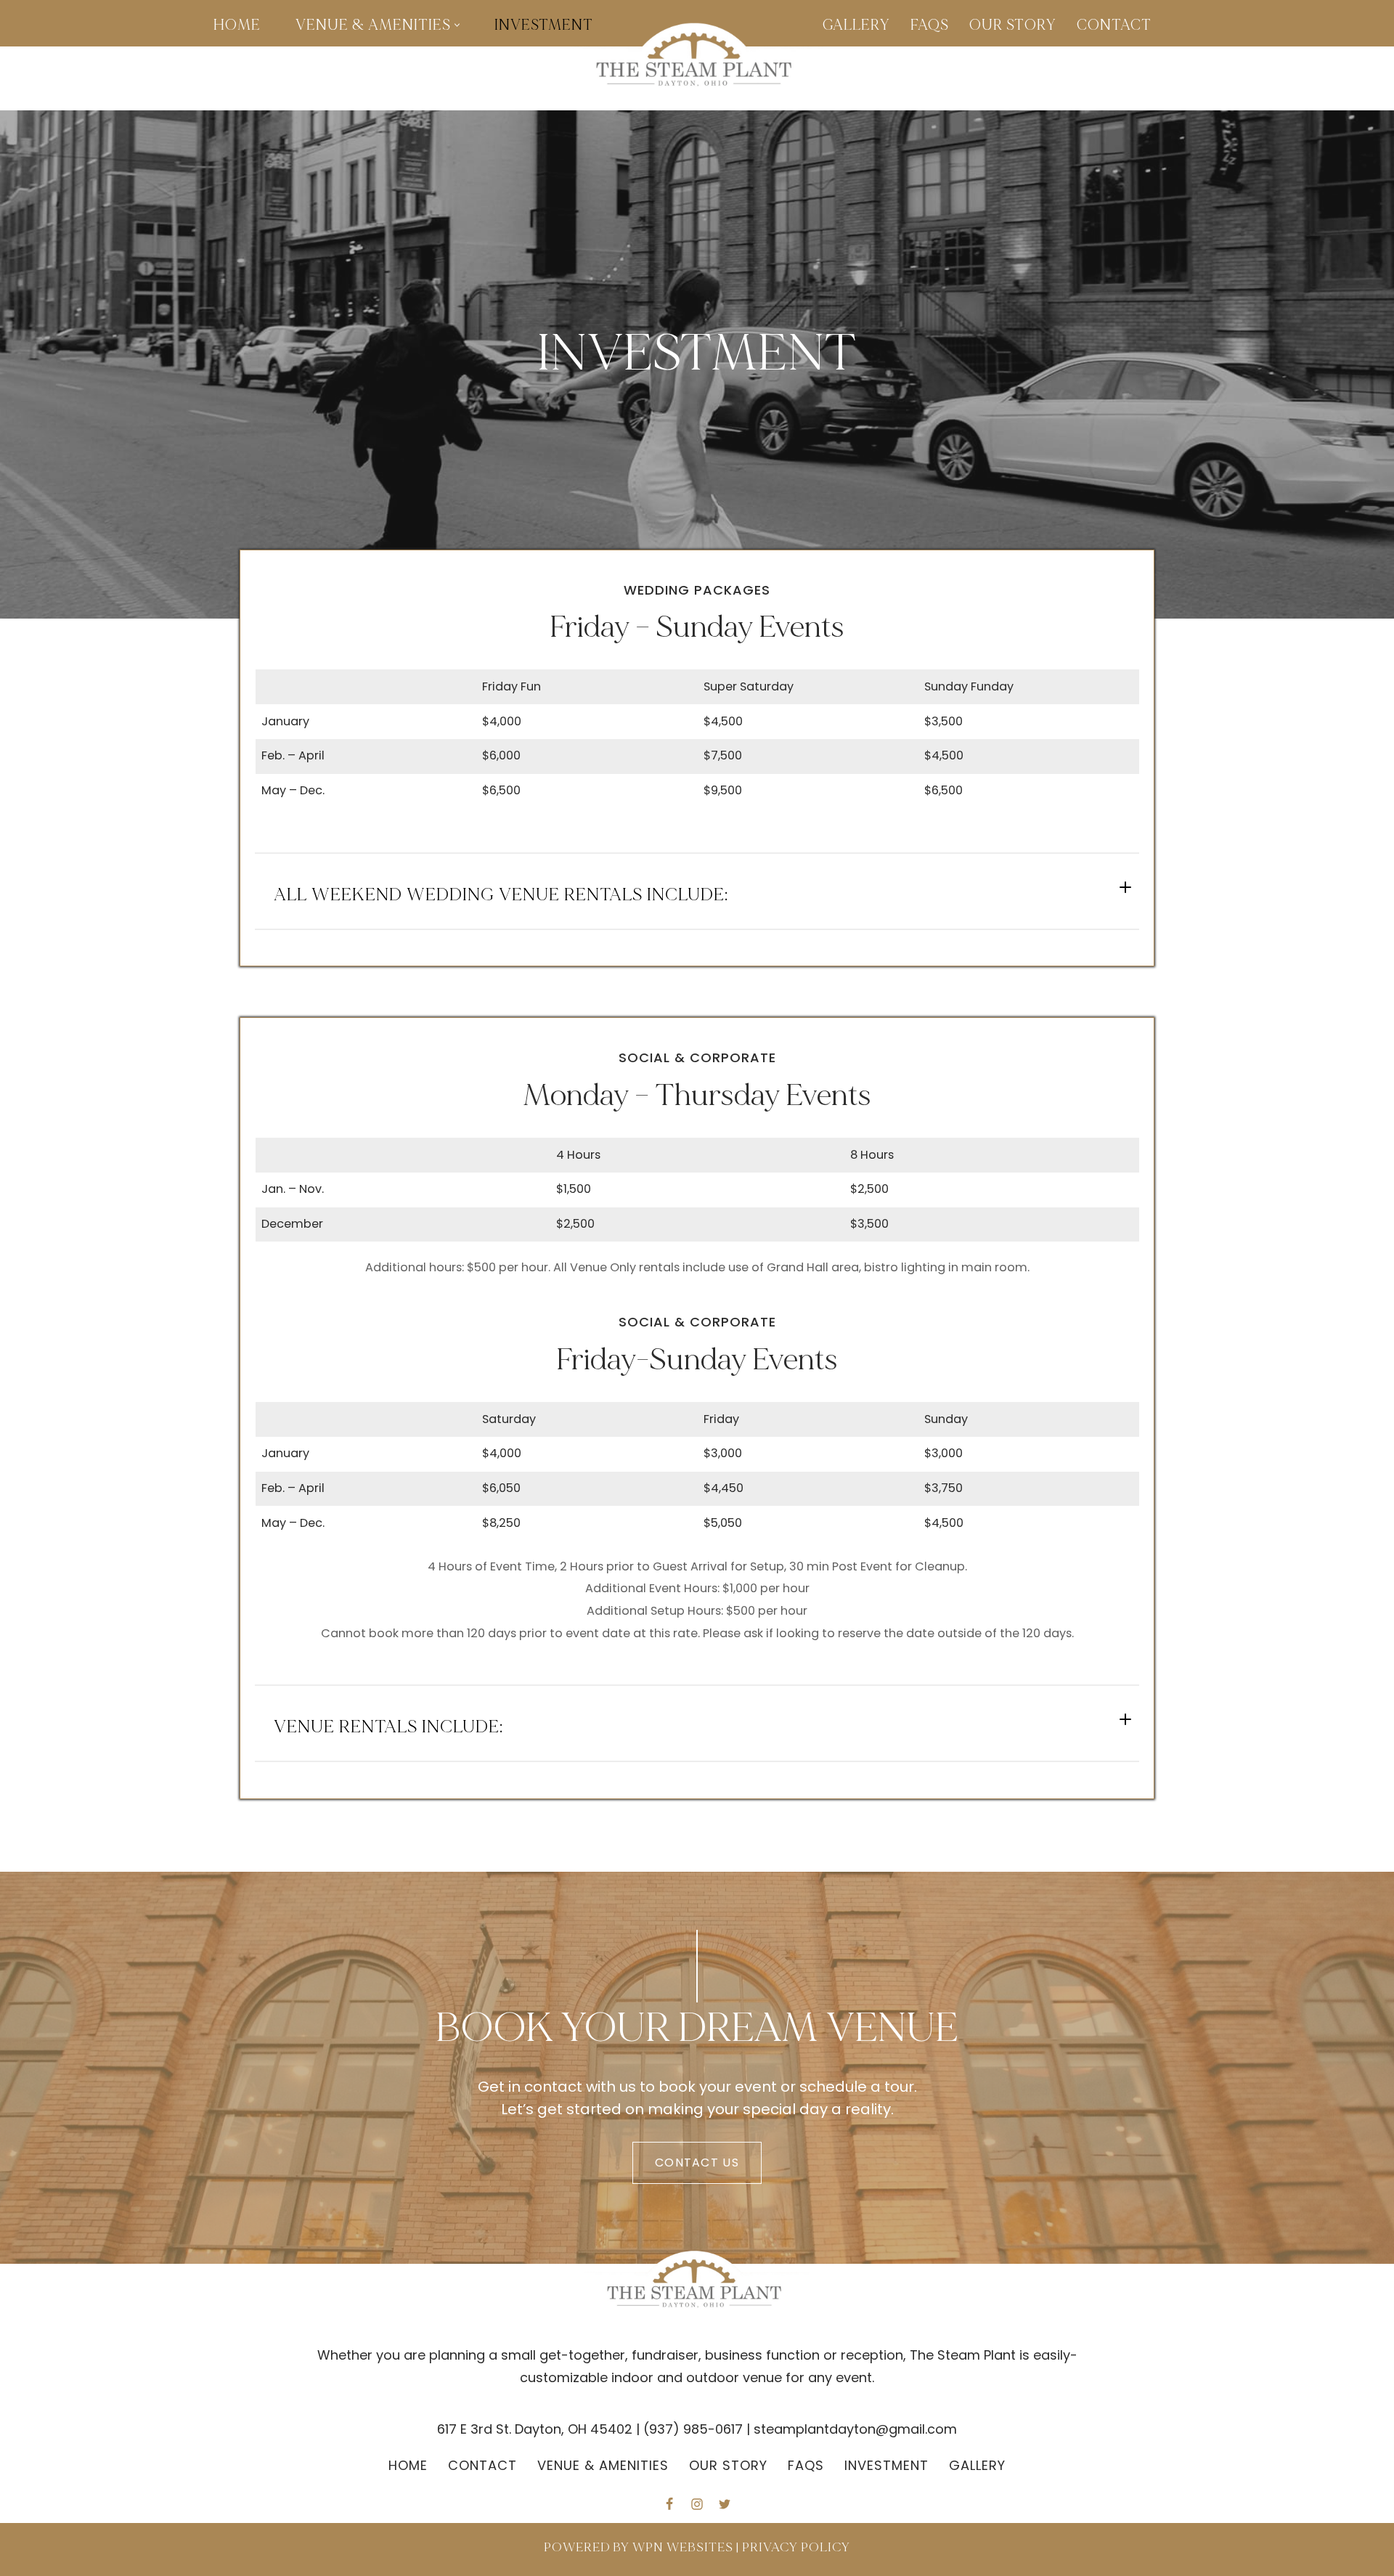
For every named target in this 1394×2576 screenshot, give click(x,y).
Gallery (856, 25)
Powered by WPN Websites (639, 2547)
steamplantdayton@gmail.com (855, 2429)
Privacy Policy (796, 2547)
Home (237, 25)
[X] (725, 2504)
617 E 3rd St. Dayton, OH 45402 (535, 2429)
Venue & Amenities (603, 2465)
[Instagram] (697, 2504)
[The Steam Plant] (697, 58)
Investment (544, 25)
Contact (1114, 25)
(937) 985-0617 (693, 2429)
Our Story (1013, 25)
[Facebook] (669, 2504)
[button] (457, 25)
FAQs (930, 25)
